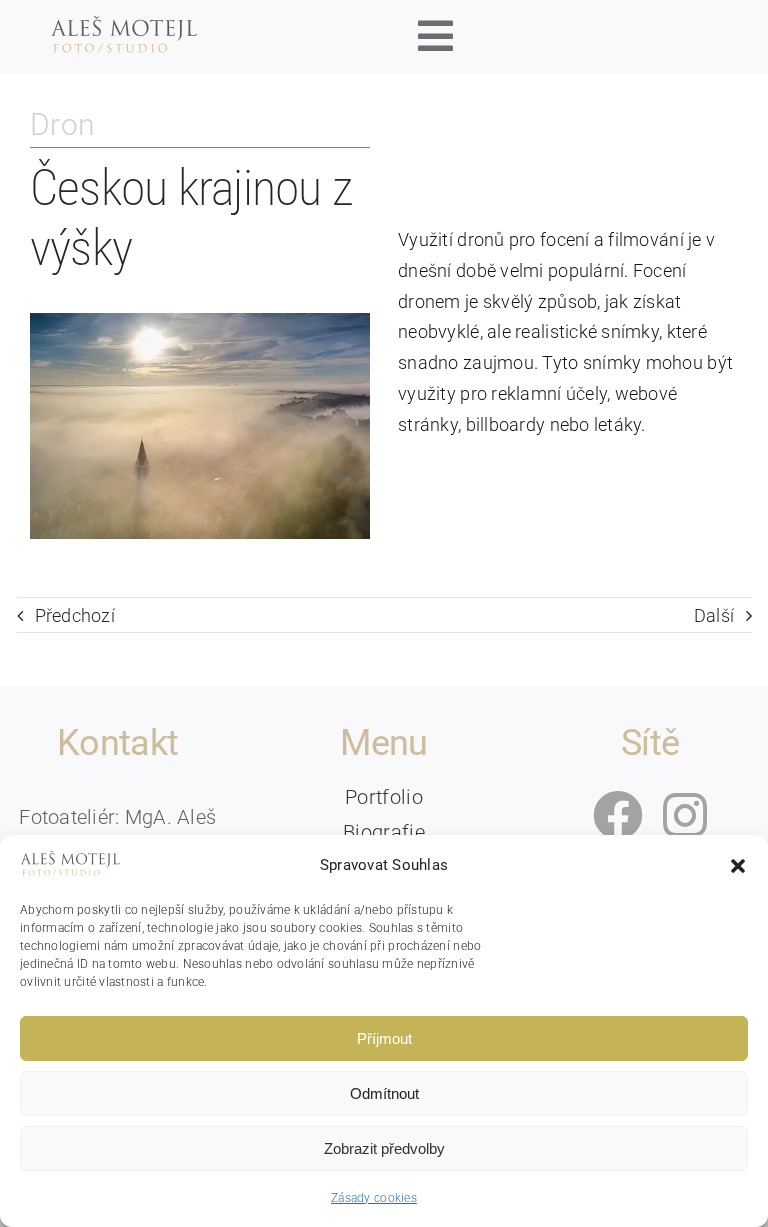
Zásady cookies (374, 1198)
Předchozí (75, 615)
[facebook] (618, 815)
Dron (62, 124)
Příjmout (384, 1038)
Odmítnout (384, 1093)
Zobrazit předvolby (384, 1148)
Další (714, 615)
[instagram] (685, 815)
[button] (738, 866)
